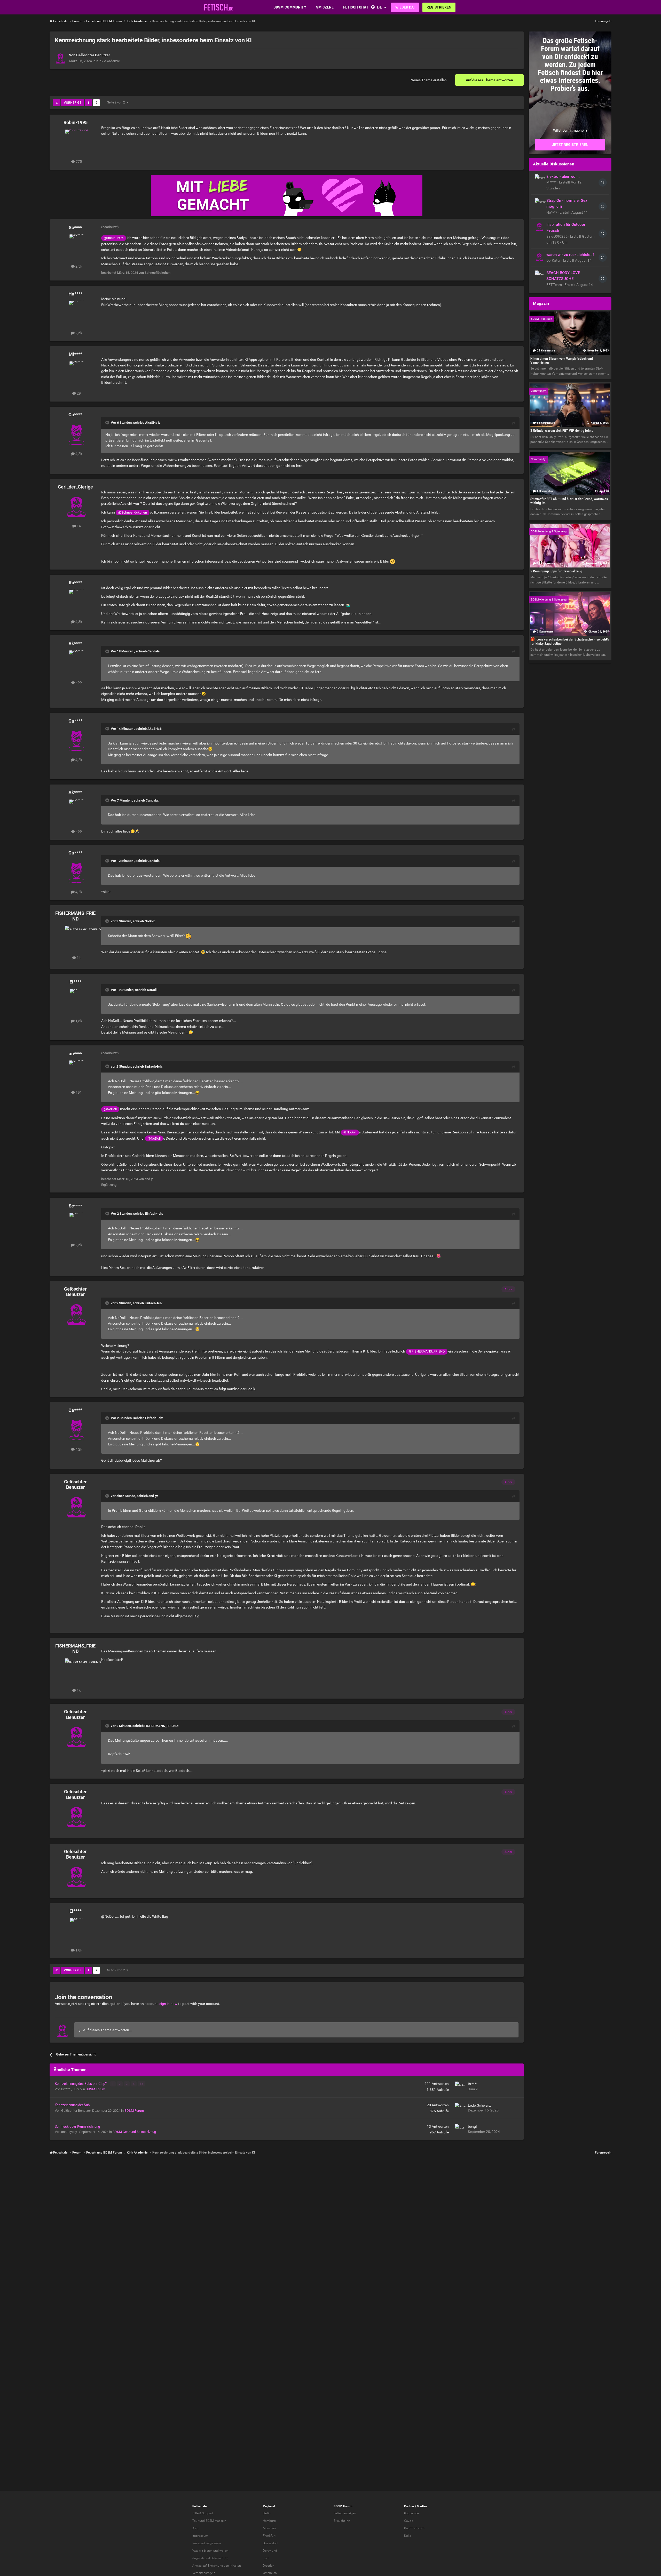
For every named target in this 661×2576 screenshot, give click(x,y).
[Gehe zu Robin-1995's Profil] (76, 141)
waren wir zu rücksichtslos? (570, 255)
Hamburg (269, 2521)
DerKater (554, 260)
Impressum (200, 2536)
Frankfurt (269, 2536)
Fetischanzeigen (345, 2513)
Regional (269, 2506)
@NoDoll (110, 1109)
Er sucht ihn (342, 2521)
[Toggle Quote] (108, 422)
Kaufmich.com (414, 2528)
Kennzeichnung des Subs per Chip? (81, 2084)
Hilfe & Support (203, 2513)
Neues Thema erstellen (429, 80)
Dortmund (270, 2551)
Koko (408, 2536)
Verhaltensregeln (204, 2573)
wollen (224, 2551)
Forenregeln (603, 21)
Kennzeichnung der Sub (72, 2105)
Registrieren (439, 7)
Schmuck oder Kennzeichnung (77, 2126)
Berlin (267, 2513)
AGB (195, 2528)
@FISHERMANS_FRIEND (427, 1351)
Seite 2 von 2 (117, 102)
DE (380, 7)
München (269, 2528)
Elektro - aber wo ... (563, 177)
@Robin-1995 (114, 238)
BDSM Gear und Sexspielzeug (134, 2132)
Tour (195, 2521)
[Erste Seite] (57, 103)
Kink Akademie (108, 61)
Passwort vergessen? (207, 2543)
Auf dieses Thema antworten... (107, 2030)
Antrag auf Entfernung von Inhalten (217, 2566)
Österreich (270, 2573)
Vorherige (73, 103)
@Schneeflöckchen (133, 512)
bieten (208, 2551)
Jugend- (198, 2558)
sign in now (168, 2004)
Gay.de (409, 2521)
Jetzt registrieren (570, 145)
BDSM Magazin (216, 2521)
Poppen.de (411, 2513)
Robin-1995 (76, 122)
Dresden (269, 2566)
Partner (409, 2506)
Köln (266, 2558)
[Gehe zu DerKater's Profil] (539, 257)
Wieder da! (405, 7)
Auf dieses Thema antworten (489, 80)
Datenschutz (219, 2558)
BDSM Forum (95, 2089)
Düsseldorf (270, 2543)
